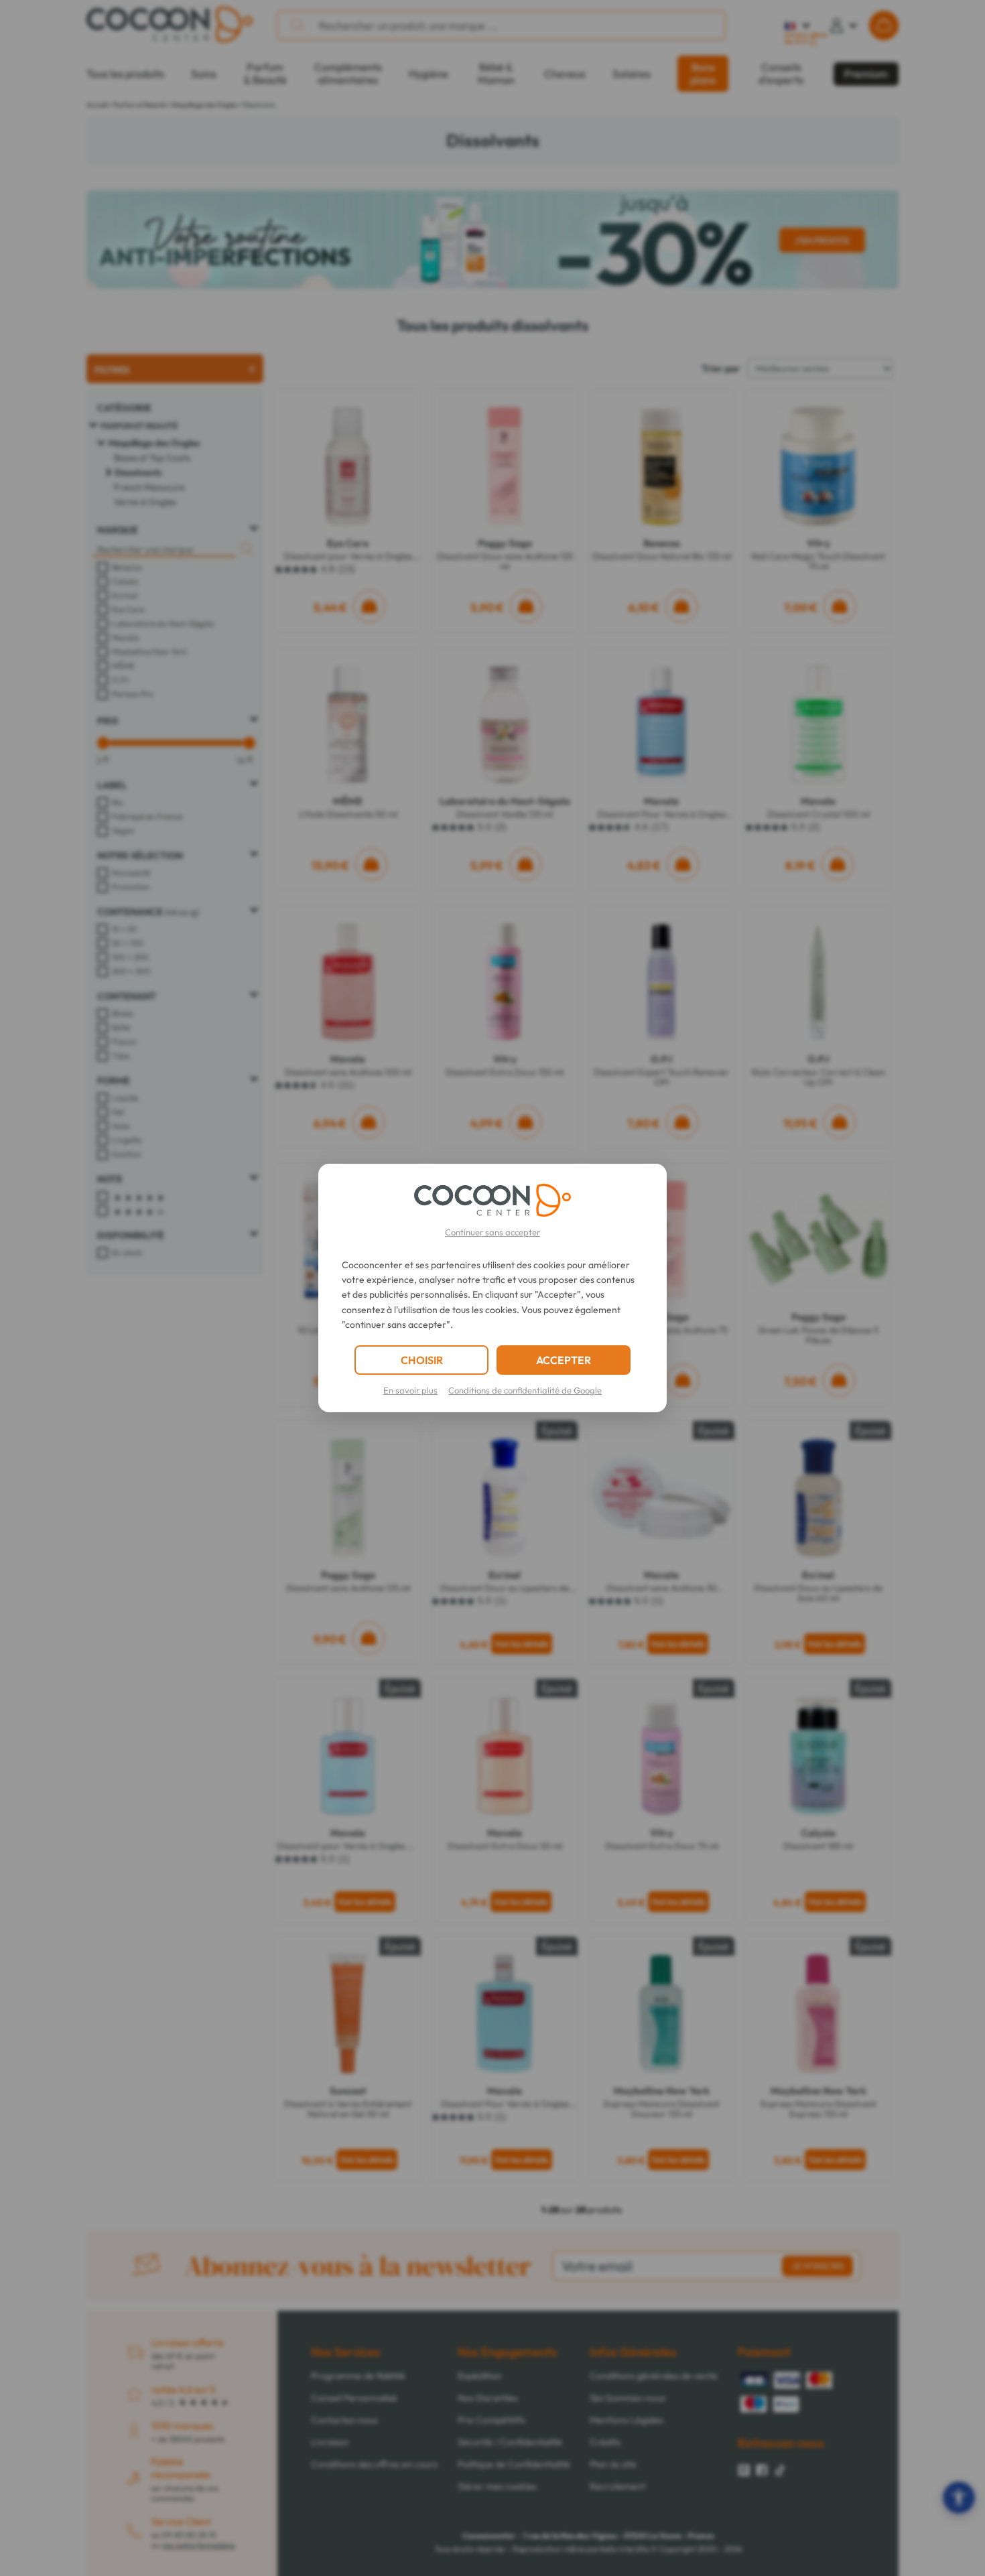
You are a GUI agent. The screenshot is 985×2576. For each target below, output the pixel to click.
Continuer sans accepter (492, 1232)
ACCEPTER (564, 1360)
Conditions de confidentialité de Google (525, 1390)
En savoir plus (410, 1390)
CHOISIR (422, 1360)
